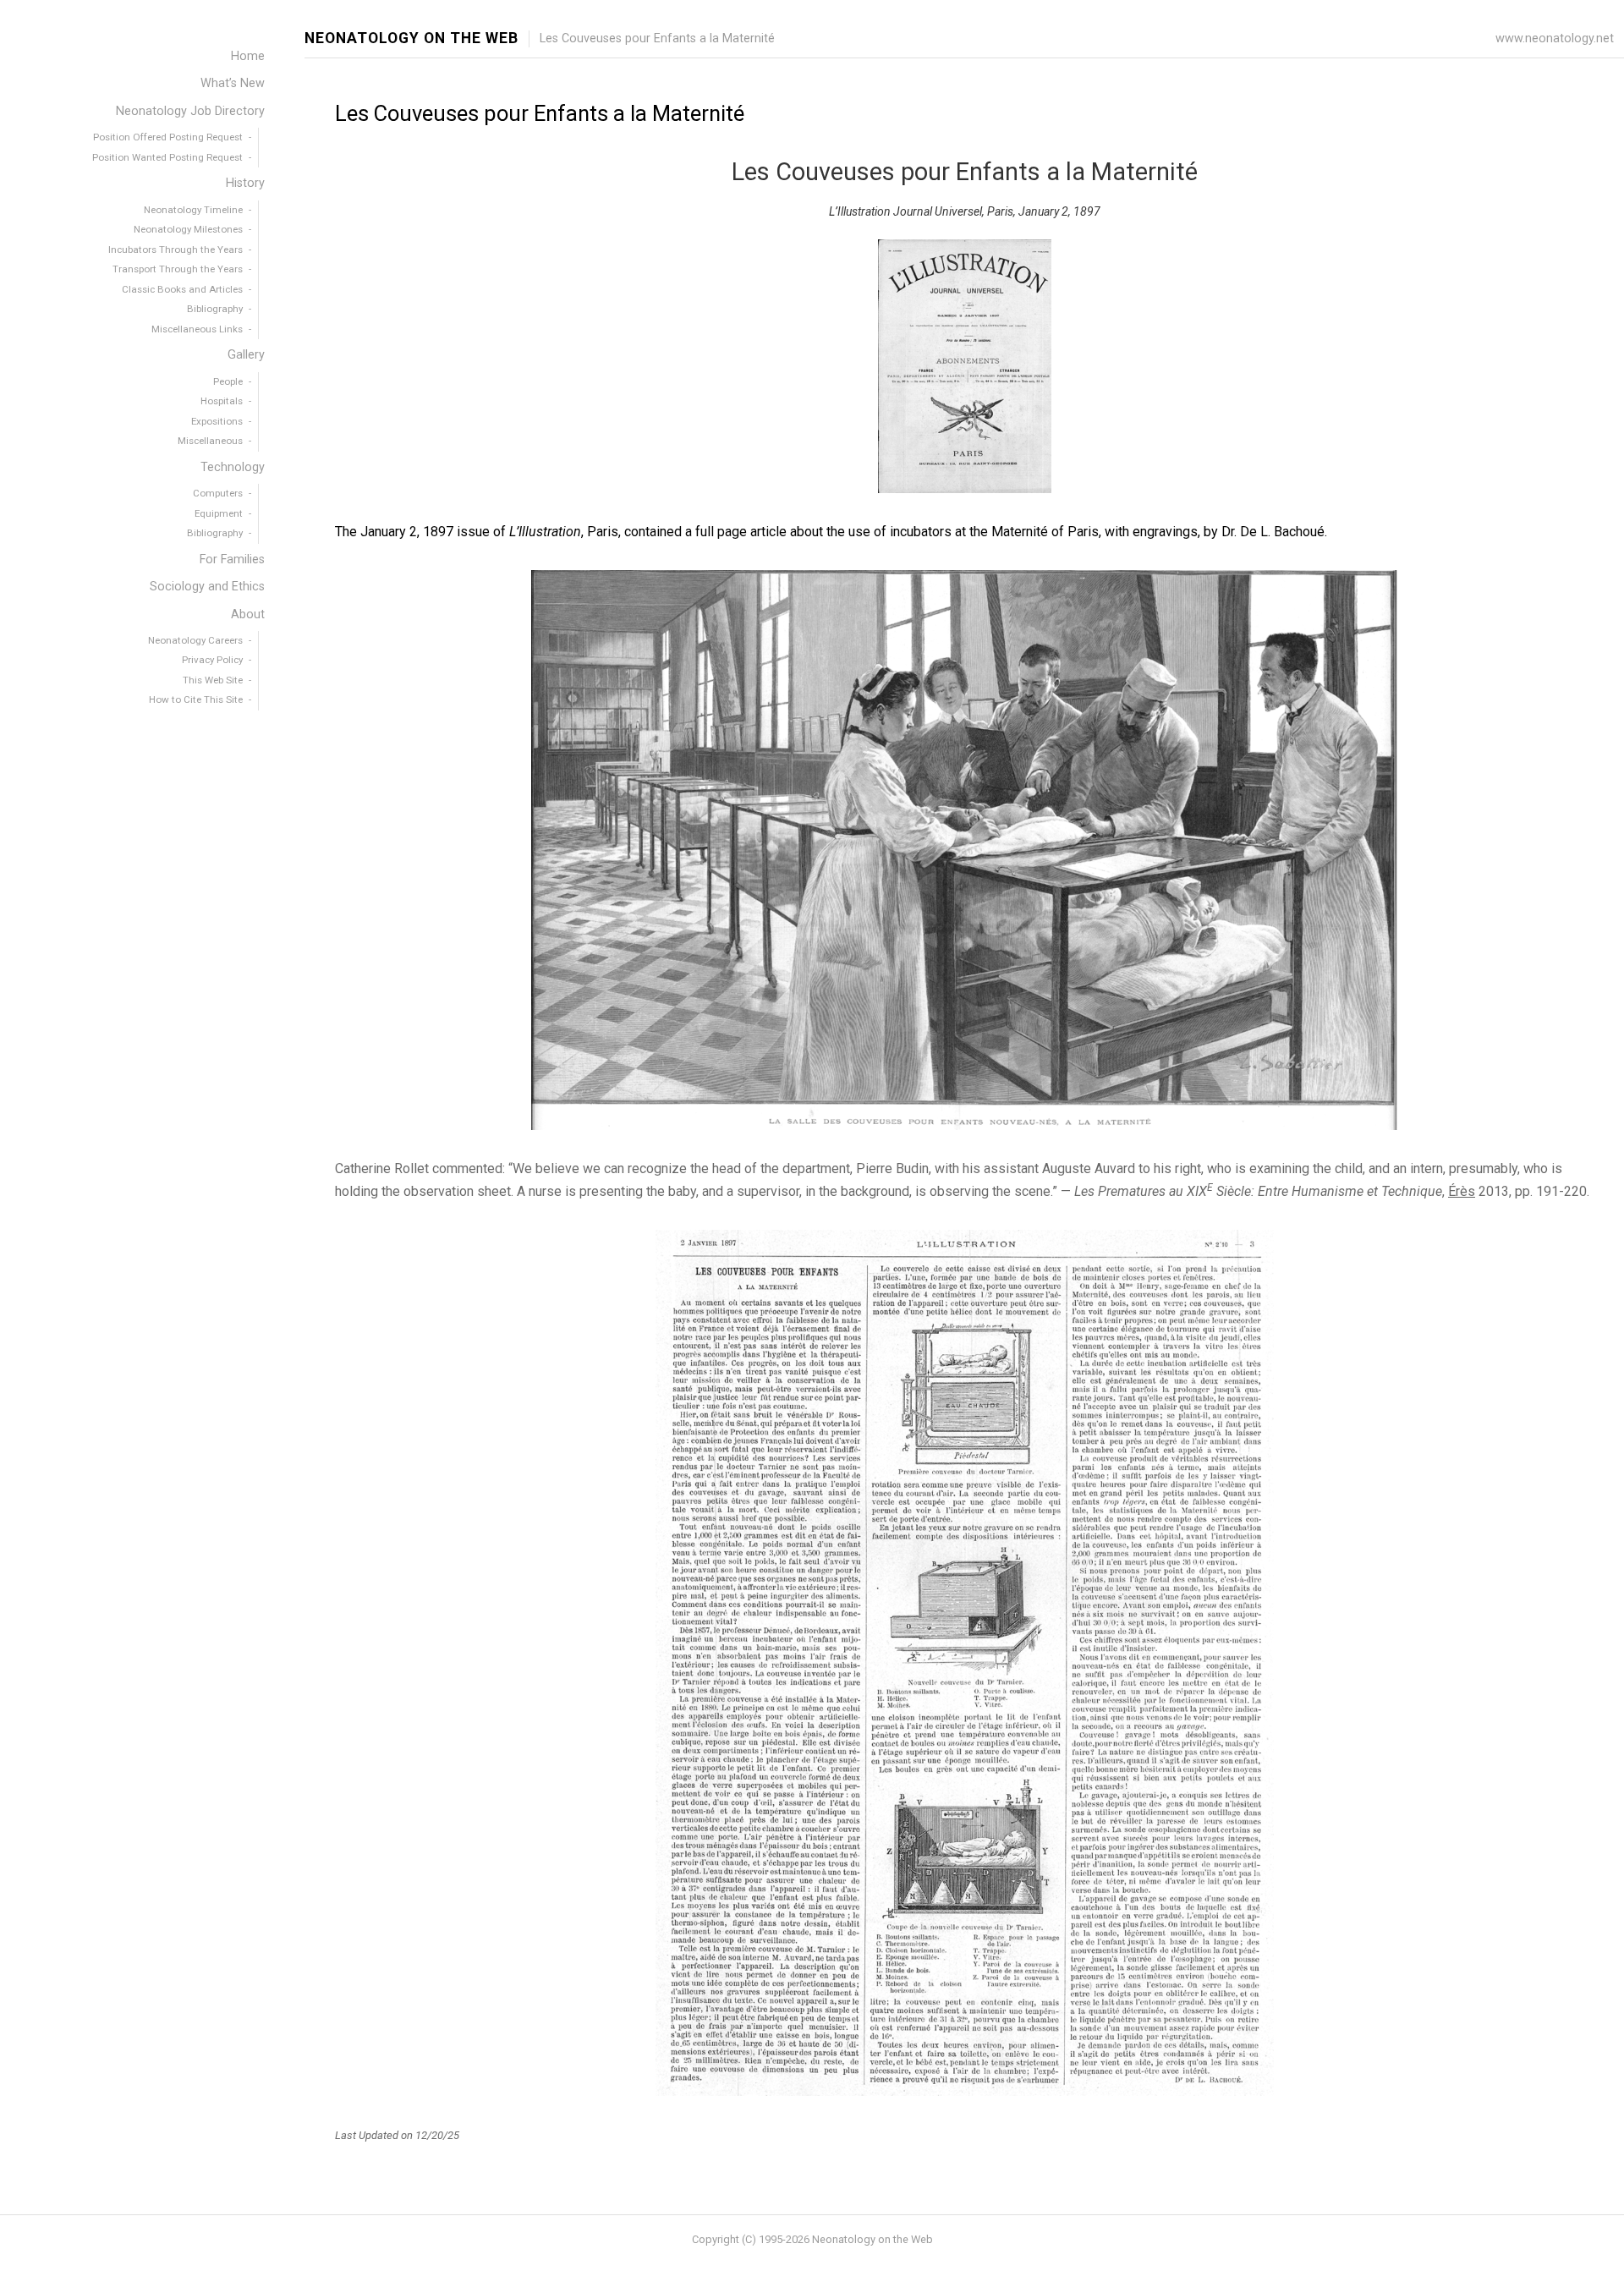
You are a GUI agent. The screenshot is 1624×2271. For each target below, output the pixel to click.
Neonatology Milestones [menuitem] (188, 229)
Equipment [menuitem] (219, 513)
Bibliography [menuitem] (215, 309)
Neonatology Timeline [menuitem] (193, 210)
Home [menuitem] (248, 56)
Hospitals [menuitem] (222, 401)
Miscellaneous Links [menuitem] (197, 329)
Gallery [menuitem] (246, 355)
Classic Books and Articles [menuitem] (182, 289)
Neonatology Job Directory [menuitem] (190, 111)
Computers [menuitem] (218, 493)
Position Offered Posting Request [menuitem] (168, 137)
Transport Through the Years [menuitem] (178, 269)
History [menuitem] (245, 183)
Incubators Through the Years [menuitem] (176, 250)
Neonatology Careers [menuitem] (195, 640)
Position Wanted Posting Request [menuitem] (167, 157)
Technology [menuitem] (233, 467)
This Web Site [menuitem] (213, 680)
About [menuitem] (248, 614)
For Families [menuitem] (232, 560)
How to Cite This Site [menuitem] (196, 699)
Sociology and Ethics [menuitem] (207, 587)
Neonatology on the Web (411, 38)
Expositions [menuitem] (217, 421)
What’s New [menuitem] (233, 83)
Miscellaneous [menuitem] (210, 441)
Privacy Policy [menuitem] (212, 660)
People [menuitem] (228, 381)
